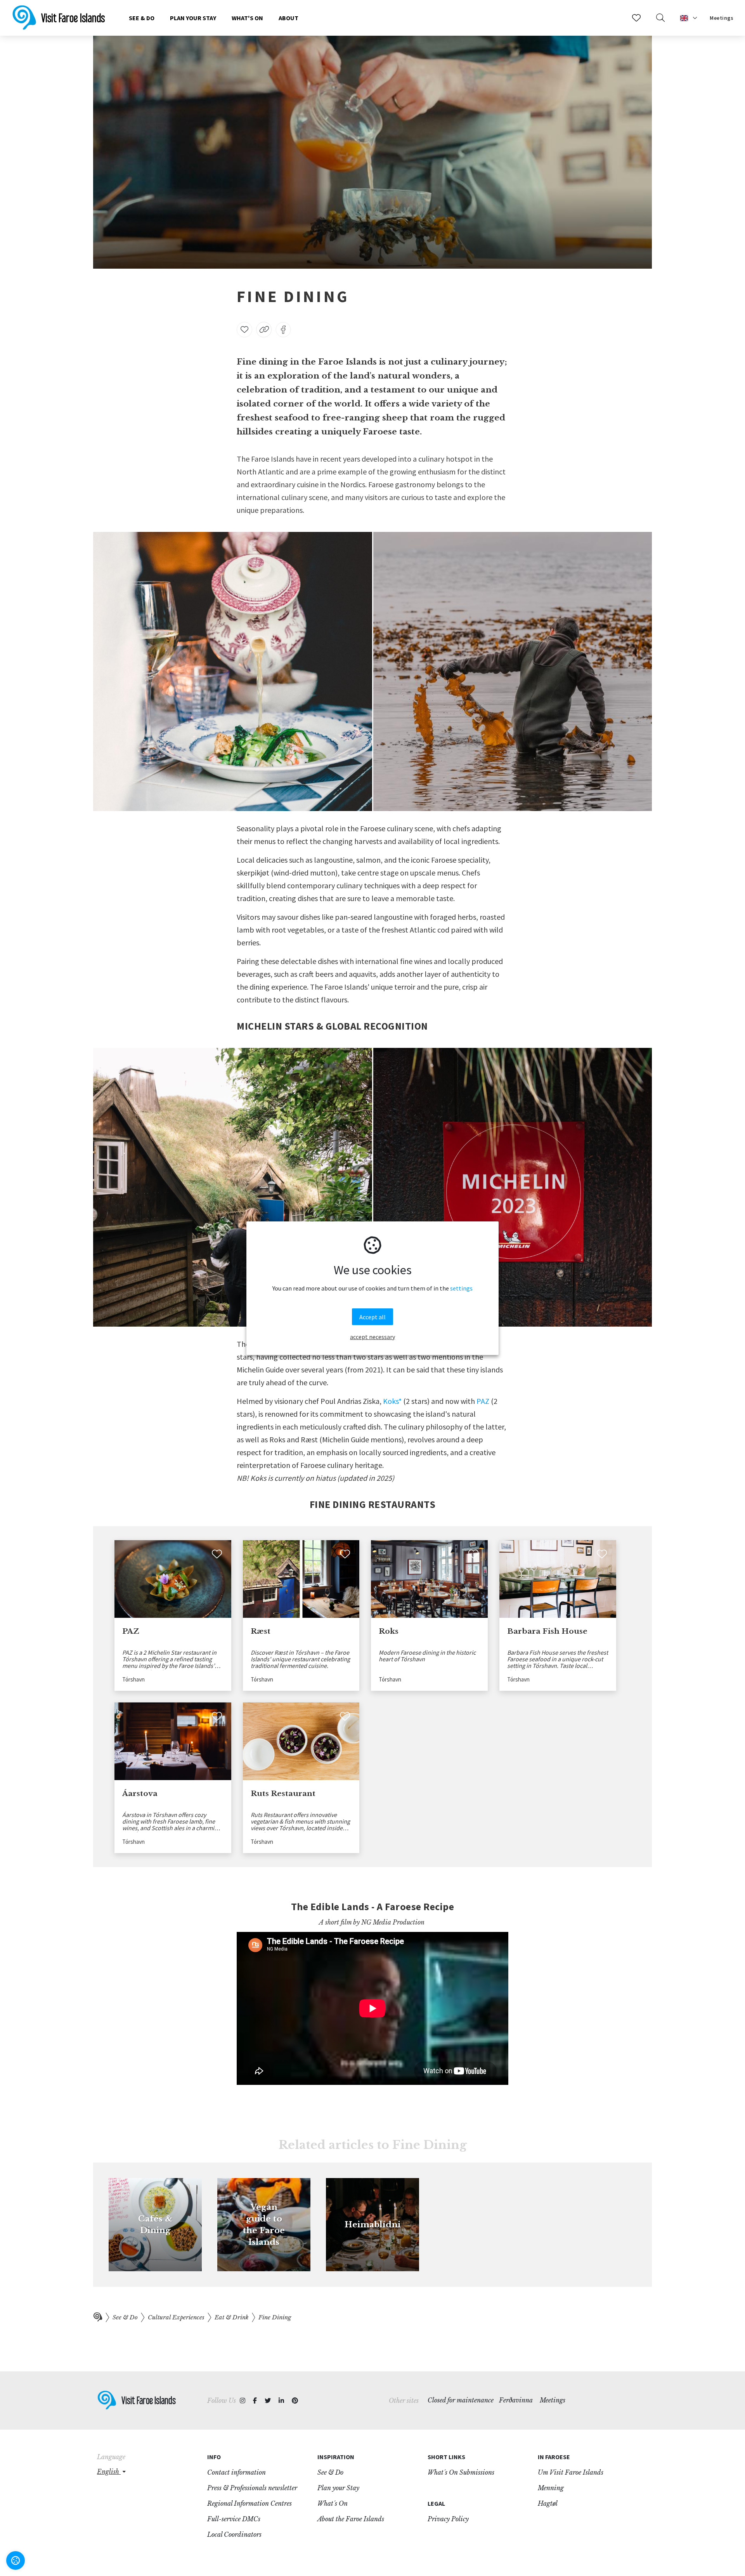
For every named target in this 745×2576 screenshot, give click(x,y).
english (109, 2472)
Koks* (392, 1401)
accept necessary (372, 1336)
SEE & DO (142, 18)
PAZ (483, 1401)
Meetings (722, 18)
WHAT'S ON (247, 18)
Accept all (372, 1317)
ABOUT (288, 18)
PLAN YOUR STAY (193, 18)
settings (461, 1288)
